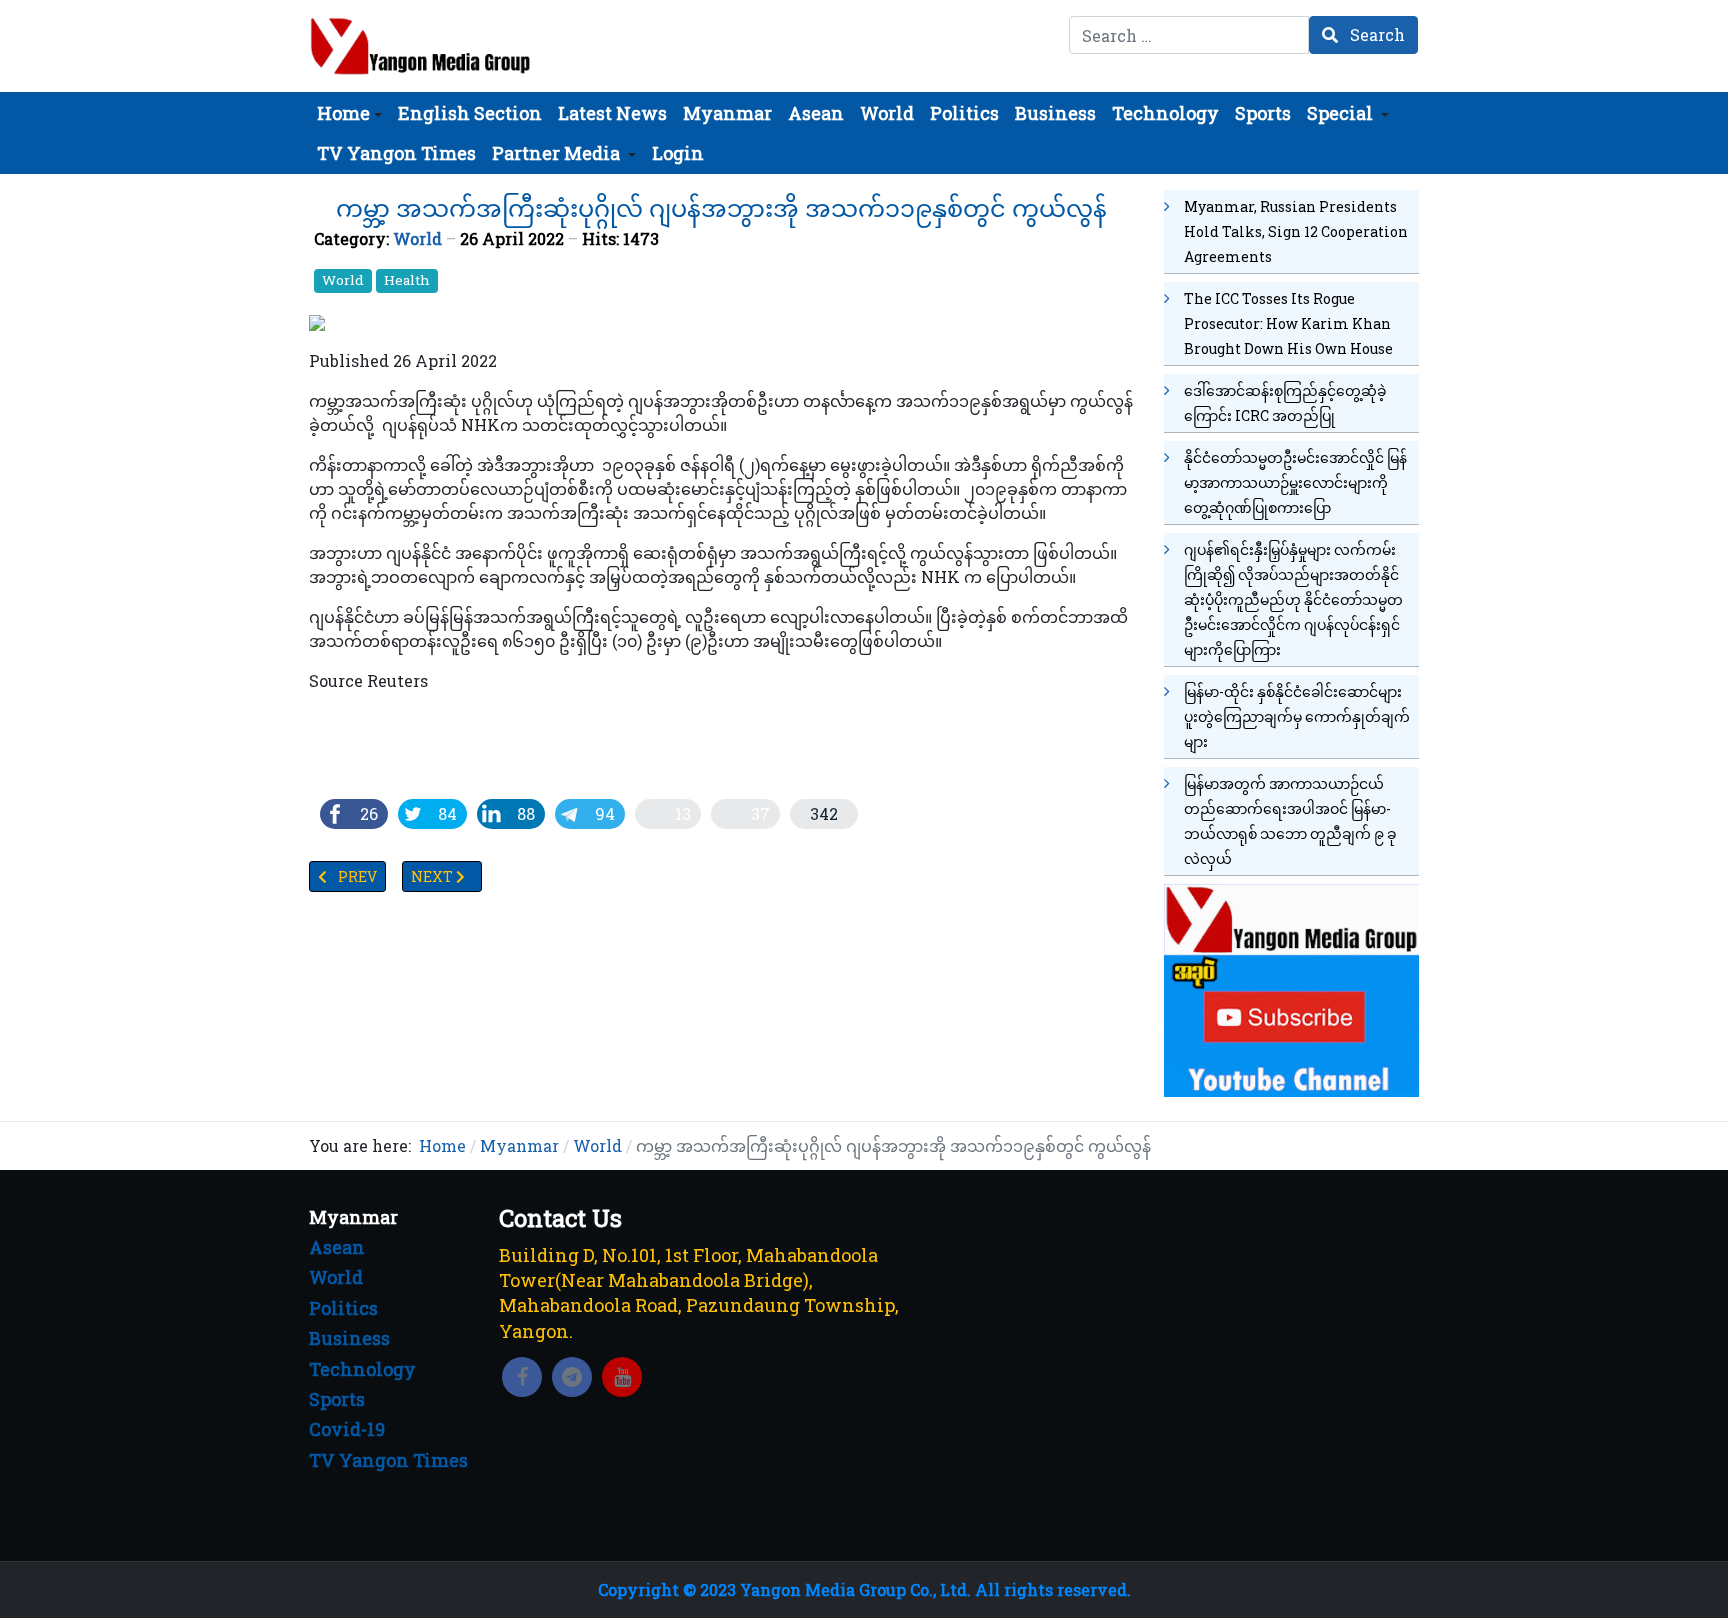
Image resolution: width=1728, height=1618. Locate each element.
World (417, 238)
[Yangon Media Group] (420, 46)
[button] (349, 113)
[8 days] (1291, 987)
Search (1375, 34)
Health (407, 280)
